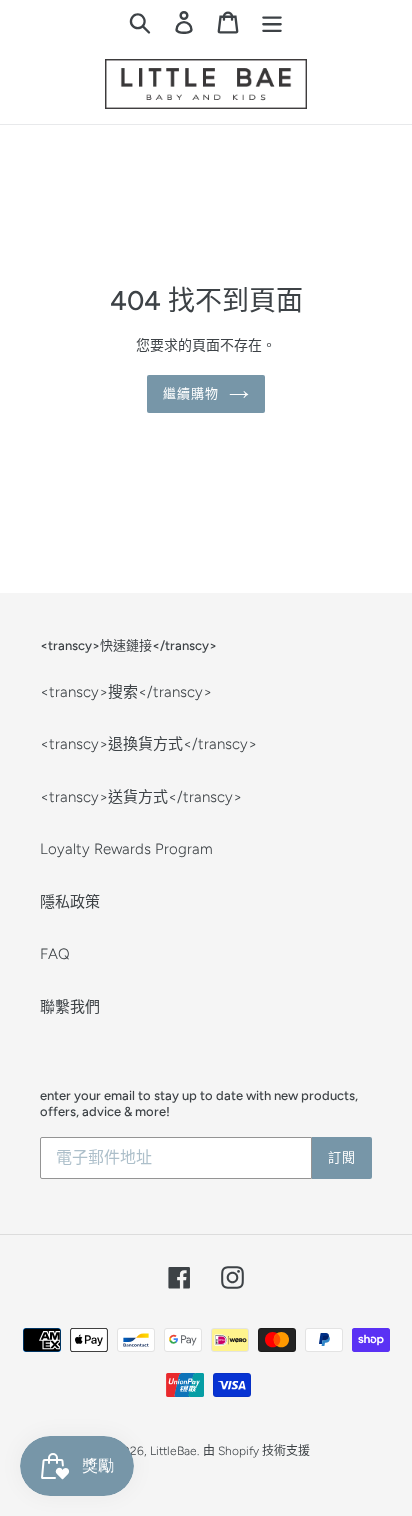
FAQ (55, 954)
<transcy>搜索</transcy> (126, 692)
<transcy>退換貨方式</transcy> (148, 744)
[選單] (272, 22)
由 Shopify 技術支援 (256, 1451)
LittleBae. (174, 1451)
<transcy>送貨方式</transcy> (141, 797)
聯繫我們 (70, 1007)
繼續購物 (191, 393)
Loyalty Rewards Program (126, 849)
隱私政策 (70, 902)
